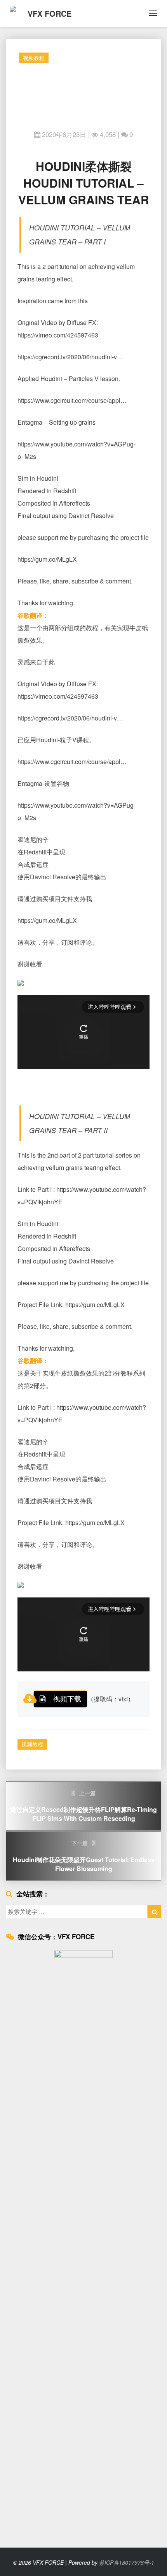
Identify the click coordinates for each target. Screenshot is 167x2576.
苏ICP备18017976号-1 (127, 2562)
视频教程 (34, 58)
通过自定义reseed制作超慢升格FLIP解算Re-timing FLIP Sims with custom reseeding (83, 1806)
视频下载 (67, 1698)
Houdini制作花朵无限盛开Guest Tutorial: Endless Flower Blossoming (84, 1856)
